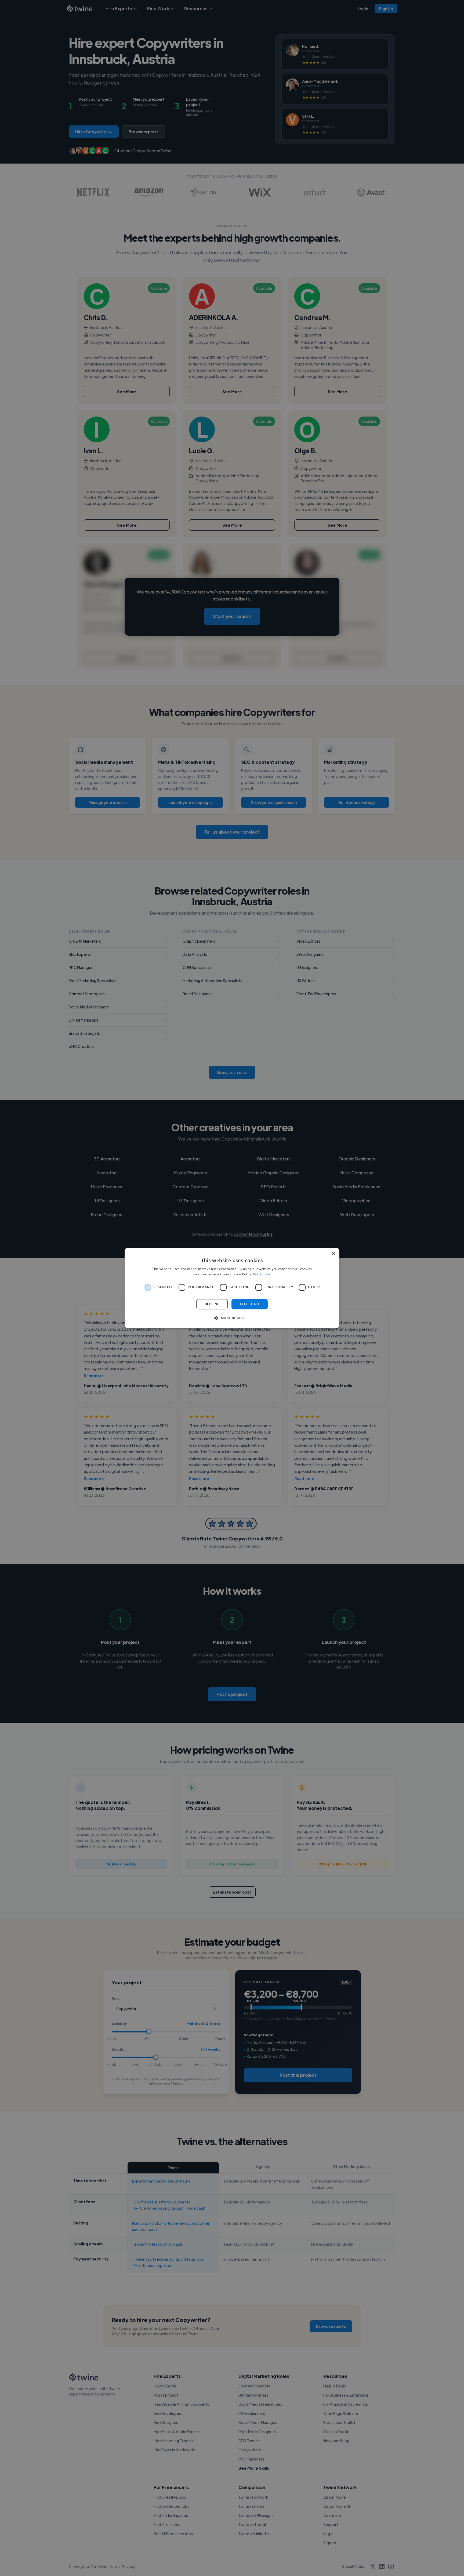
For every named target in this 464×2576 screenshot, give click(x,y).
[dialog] (232, 1288)
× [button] (333, 1254)
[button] (232, 1318)
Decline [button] (212, 1304)
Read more (262, 1274)
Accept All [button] (250, 1304)
